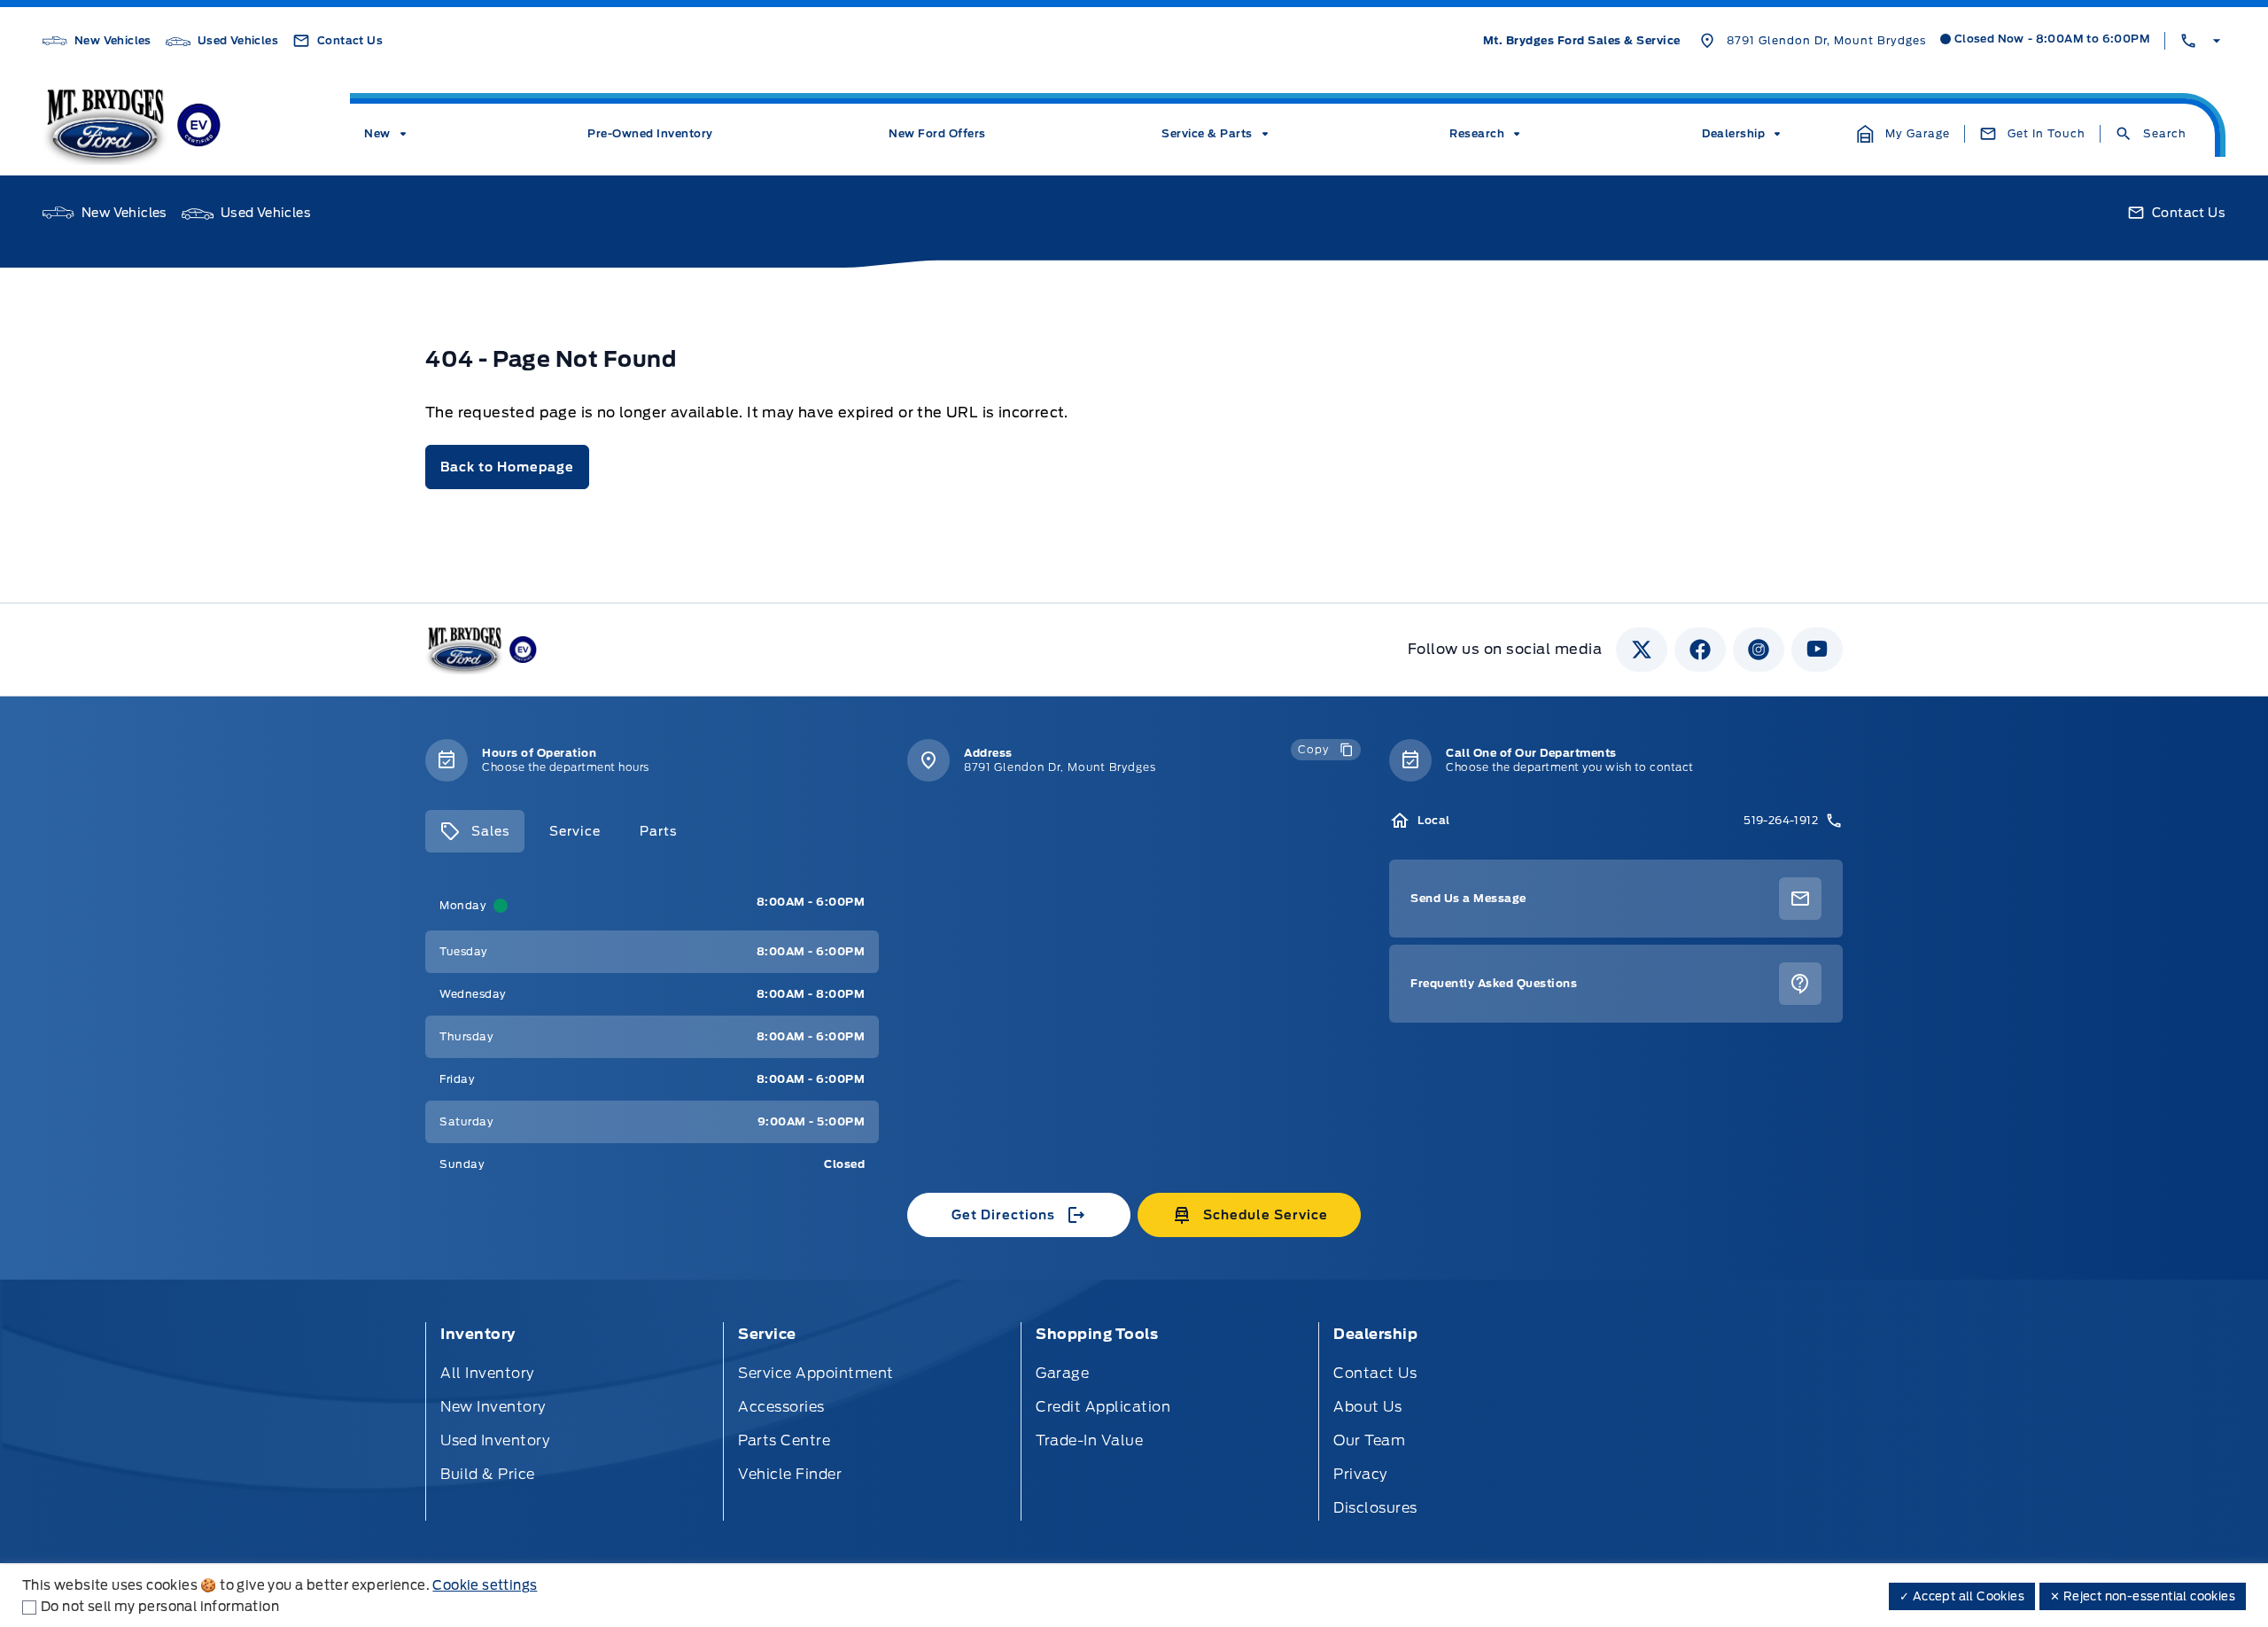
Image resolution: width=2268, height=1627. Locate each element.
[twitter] (1642, 650)
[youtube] (1817, 650)
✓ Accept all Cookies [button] (1962, 1596)
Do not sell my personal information (160, 1607)
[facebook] (1700, 650)
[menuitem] (388, 134)
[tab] (475, 831)
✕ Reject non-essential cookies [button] (2143, 1596)
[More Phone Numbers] (2202, 41)
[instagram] (1759, 650)
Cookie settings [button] (485, 1585)
